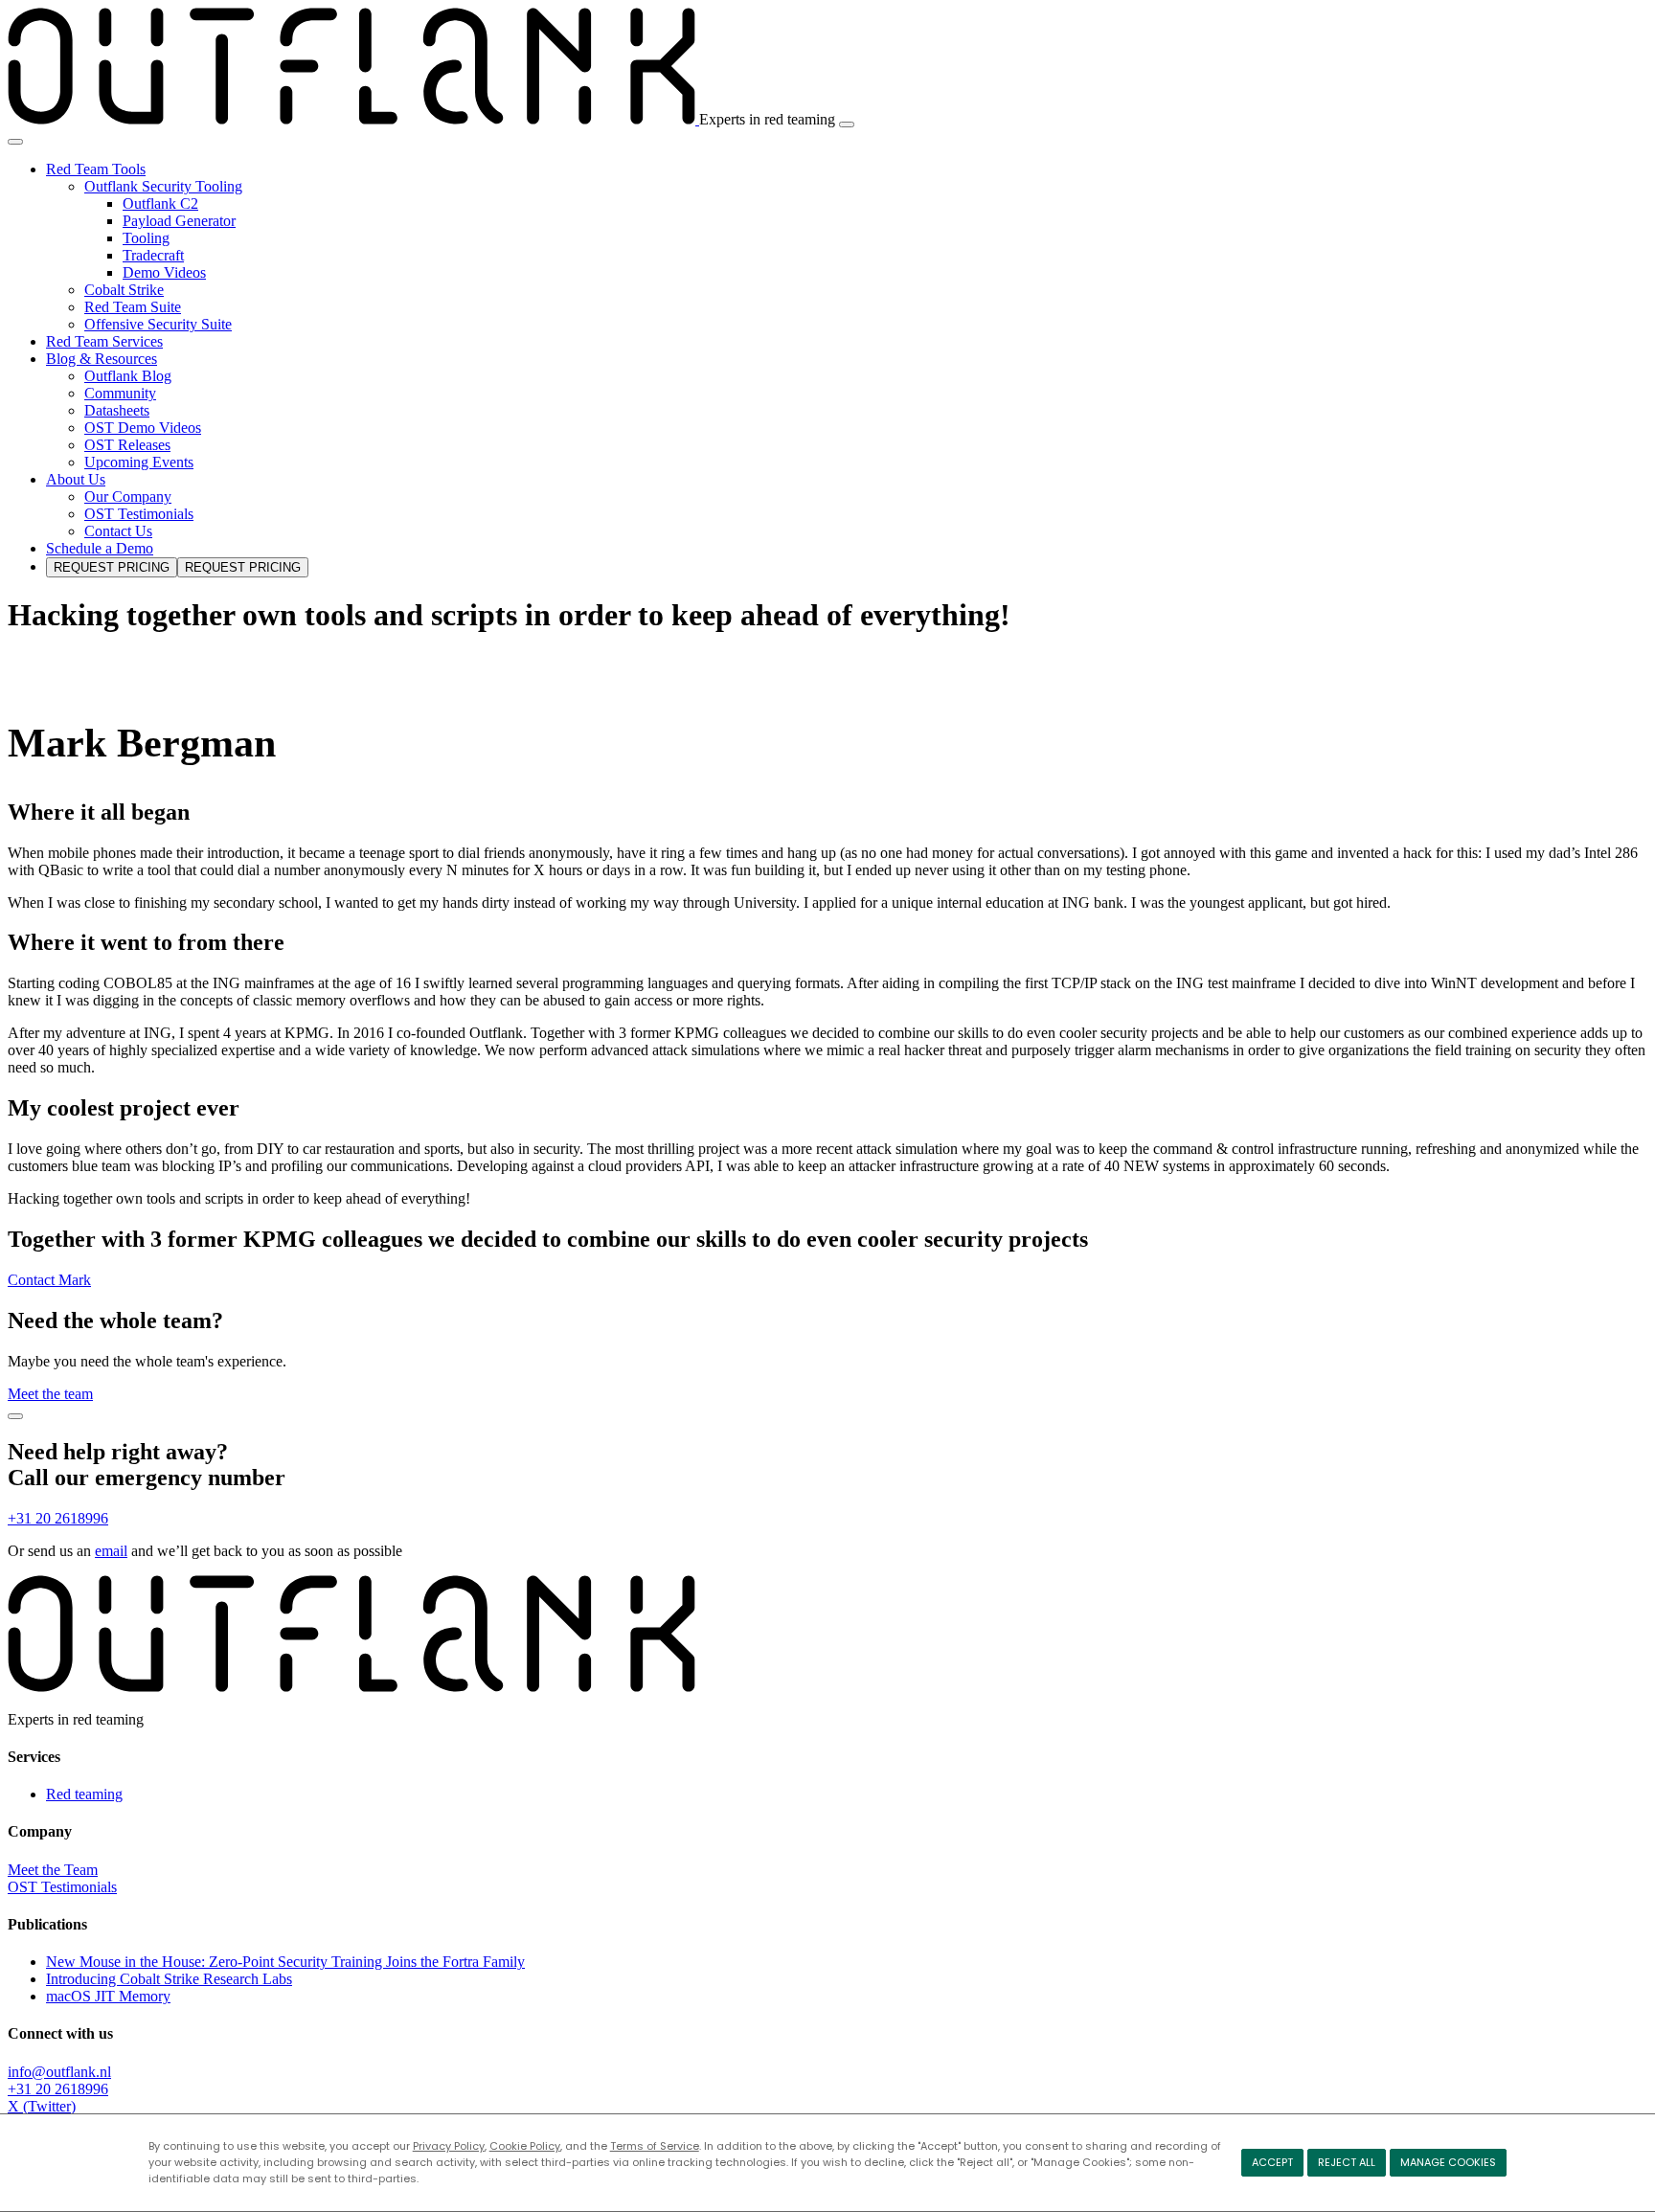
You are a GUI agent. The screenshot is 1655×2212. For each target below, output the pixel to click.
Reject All (1347, 2162)
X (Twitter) (42, 2106)
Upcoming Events (139, 462)
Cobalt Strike (124, 290)
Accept (1272, 2162)
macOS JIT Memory (108, 1996)
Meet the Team (53, 1870)
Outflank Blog (128, 376)
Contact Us (118, 531)
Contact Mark (49, 1280)
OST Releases (127, 445)
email (111, 1551)
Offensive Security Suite (158, 324)
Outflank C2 (160, 203)
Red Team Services (104, 341)
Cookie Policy (525, 2146)
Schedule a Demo (100, 548)
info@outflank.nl (59, 2072)
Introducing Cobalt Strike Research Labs (169, 1979)
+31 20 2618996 (58, 1518)
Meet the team (50, 1394)
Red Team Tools (96, 169)
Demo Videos (164, 272)
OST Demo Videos (143, 428)
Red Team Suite (133, 307)
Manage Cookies (1448, 2162)
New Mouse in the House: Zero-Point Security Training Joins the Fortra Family (285, 1962)
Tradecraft (153, 255)
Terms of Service (655, 2146)
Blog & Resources (102, 359)
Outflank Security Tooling (163, 186)
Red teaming (84, 1794)
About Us (76, 479)
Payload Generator (179, 221)
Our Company (128, 497)
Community (120, 393)
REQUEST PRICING (112, 567)
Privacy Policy (449, 2146)
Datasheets (117, 410)
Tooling (146, 238)
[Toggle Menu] (15, 142)
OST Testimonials (139, 514)
